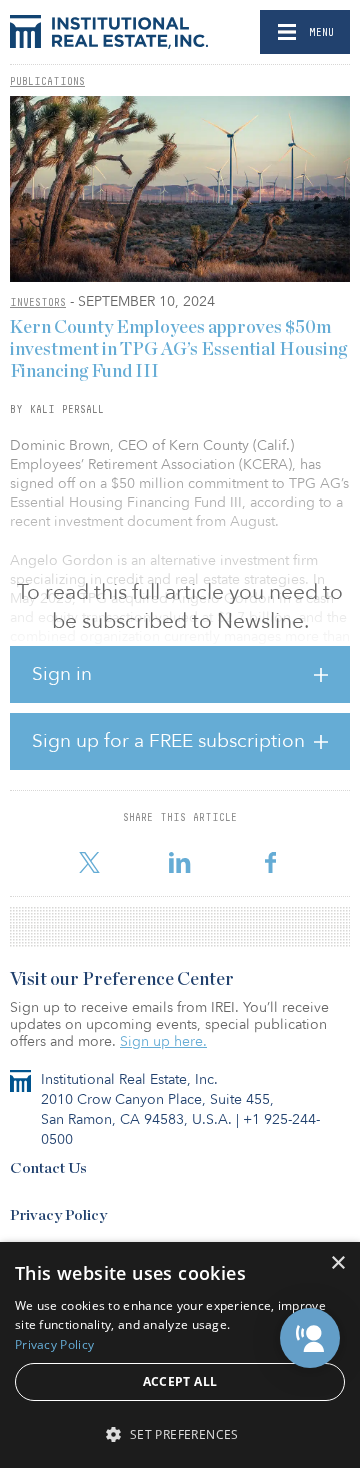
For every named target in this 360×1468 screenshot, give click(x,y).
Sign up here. (163, 1041)
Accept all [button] (180, 1381)
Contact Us (48, 1168)
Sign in (62, 674)
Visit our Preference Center (122, 980)
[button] (310, 1338)
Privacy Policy (58, 1215)
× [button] (337, 1263)
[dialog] (180, 1355)
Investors (38, 302)
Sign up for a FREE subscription (168, 741)
